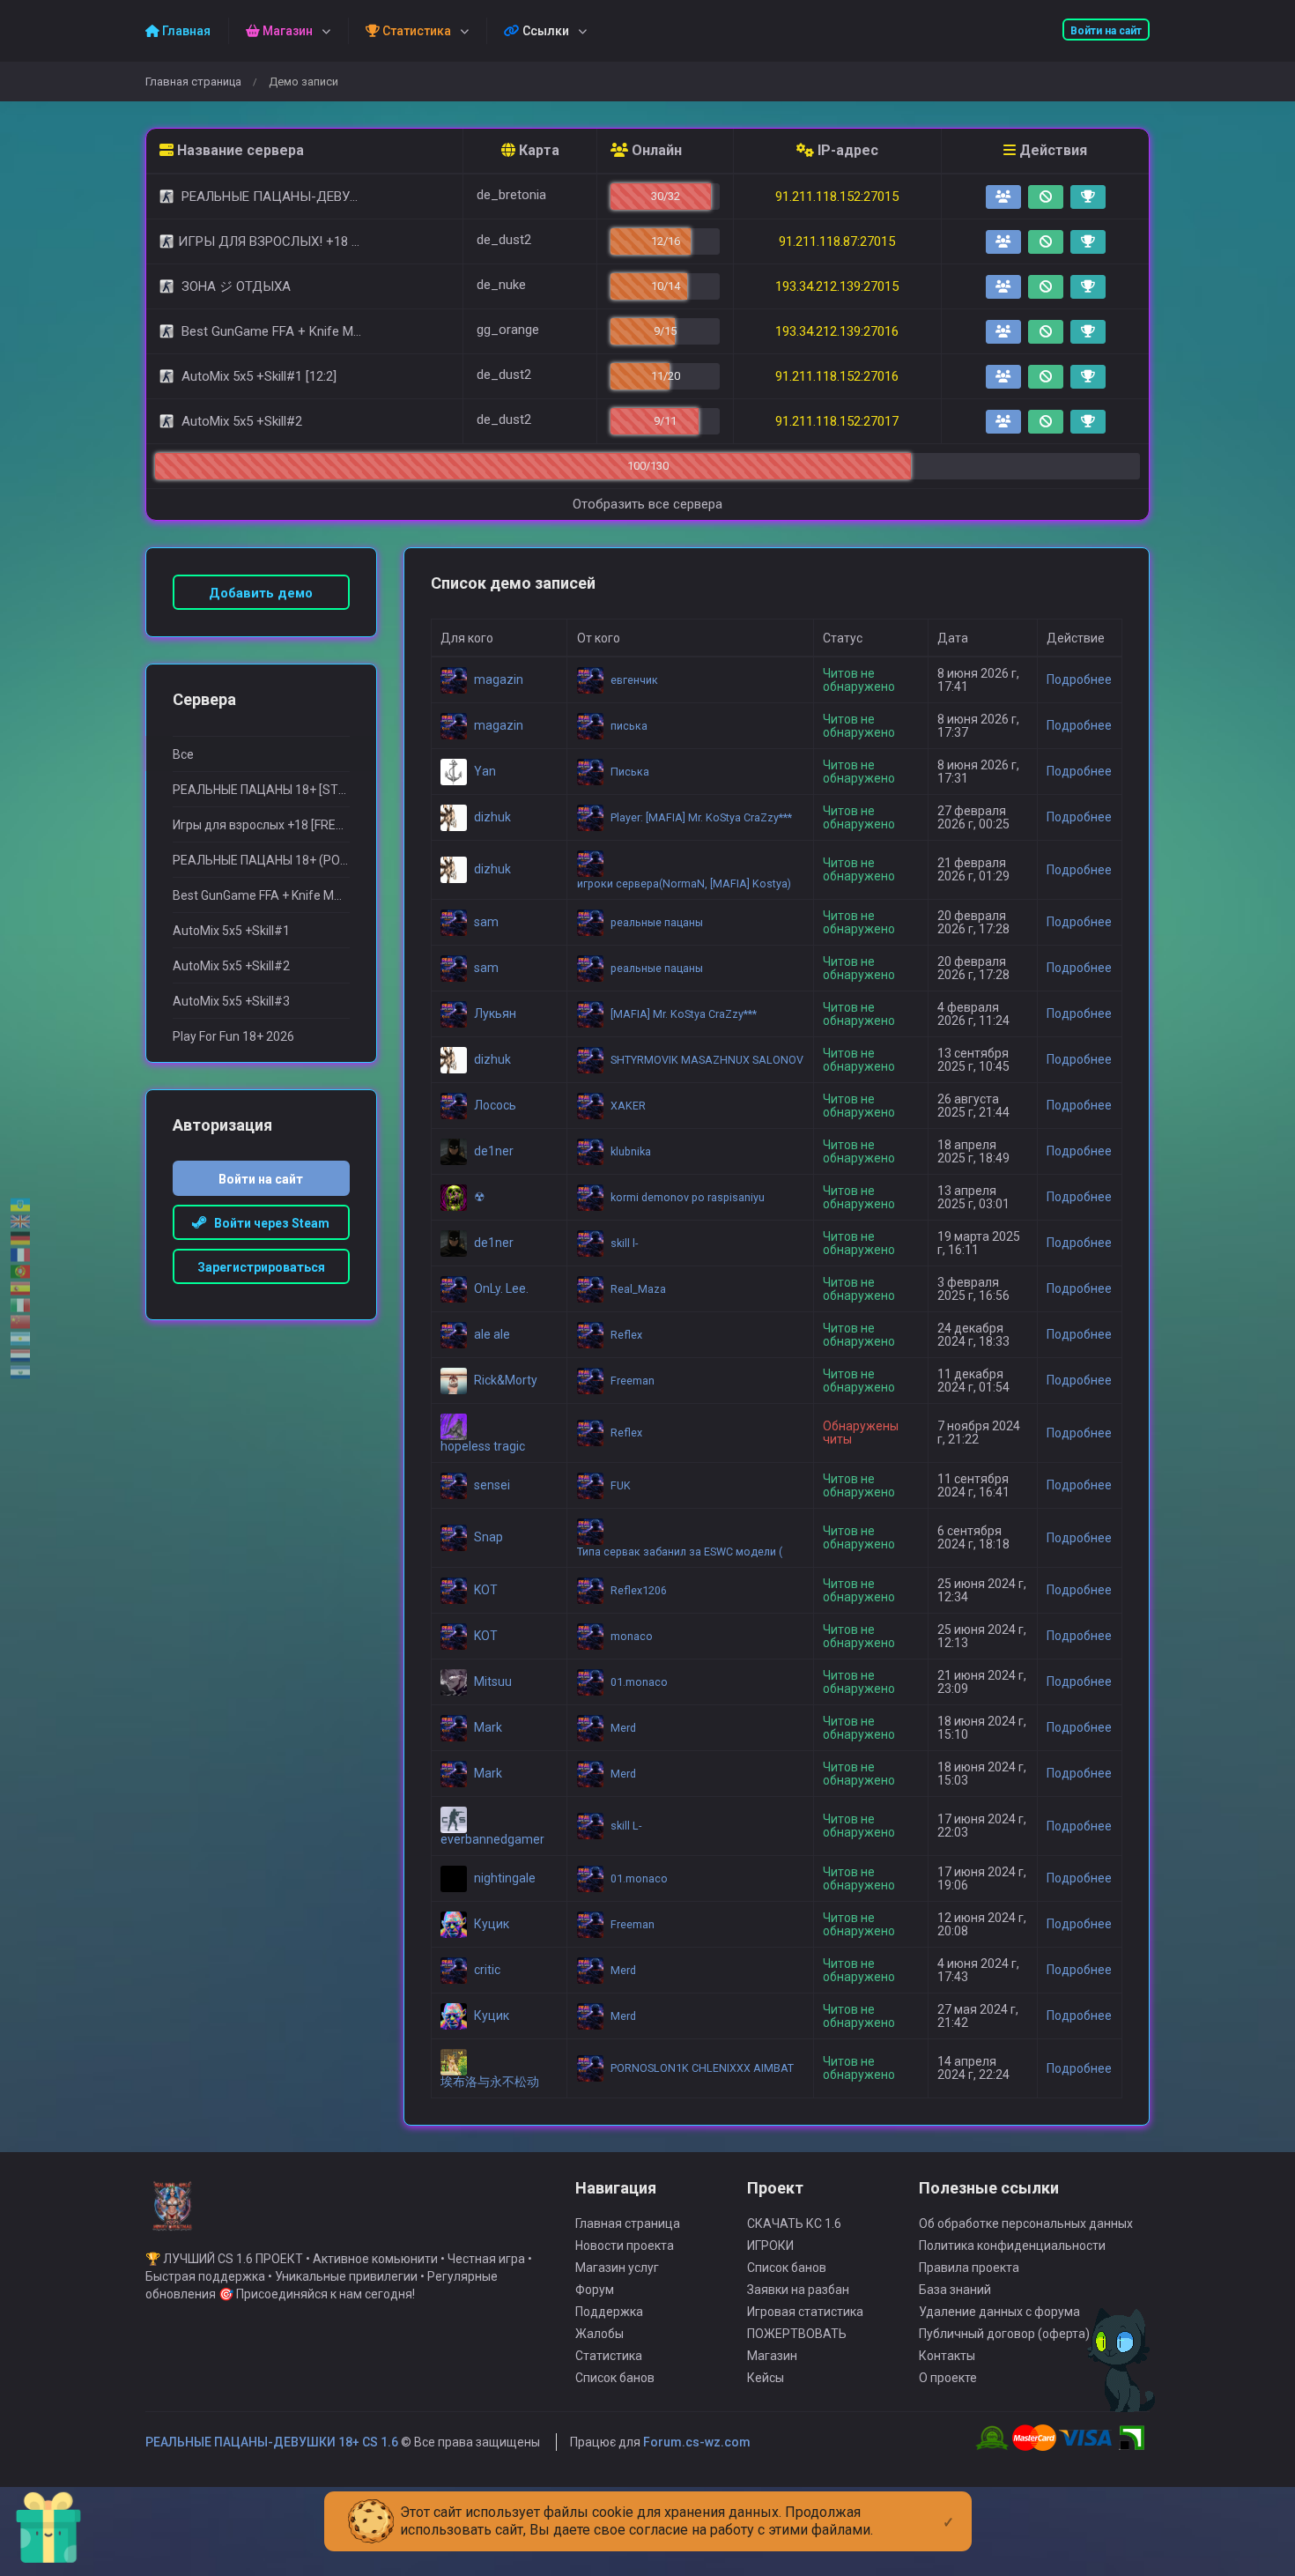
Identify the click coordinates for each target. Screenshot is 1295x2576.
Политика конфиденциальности (1012, 2246)
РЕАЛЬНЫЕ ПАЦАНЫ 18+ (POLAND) (261, 860)
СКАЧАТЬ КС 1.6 (794, 2223)
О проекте (948, 2378)
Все (183, 754)
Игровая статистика (805, 2312)
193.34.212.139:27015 (837, 286)
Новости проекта (625, 2246)
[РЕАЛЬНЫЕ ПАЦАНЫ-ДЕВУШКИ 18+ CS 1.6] (172, 2214)
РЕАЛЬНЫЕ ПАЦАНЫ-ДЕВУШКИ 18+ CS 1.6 (272, 2442)
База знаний (955, 2290)
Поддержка (609, 2312)
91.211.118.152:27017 (837, 421)
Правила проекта (969, 2268)
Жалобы (599, 2334)
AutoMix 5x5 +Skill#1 (231, 931)
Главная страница (193, 82)
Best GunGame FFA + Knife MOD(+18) (261, 895)
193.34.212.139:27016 (837, 331)
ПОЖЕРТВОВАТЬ (797, 2334)
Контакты (947, 2356)
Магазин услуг (617, 2268)
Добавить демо (261, 593)
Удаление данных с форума (999, 2312)
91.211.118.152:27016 (837, 376)
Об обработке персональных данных (1026, 2223)
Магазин (772, 2356)
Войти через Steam (268, 1223)
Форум (595, 2290)
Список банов (615, 2378)
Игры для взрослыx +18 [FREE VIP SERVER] (261, 825)
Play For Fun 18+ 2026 (233, 1036)
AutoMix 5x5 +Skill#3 (231, 1001)
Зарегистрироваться (261, 1267)
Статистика (609, 2356)
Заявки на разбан (798, 2290)
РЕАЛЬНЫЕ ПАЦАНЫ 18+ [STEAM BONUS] (261, 790)
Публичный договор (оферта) (1004, 2334)
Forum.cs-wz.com (697, 2442)
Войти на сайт (1106, 31)
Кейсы (766, 2378)
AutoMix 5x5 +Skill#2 (231, 966)
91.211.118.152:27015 (837, 197)
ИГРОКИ (770, 2246)
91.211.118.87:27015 (837, 241)
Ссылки (544, 31)
